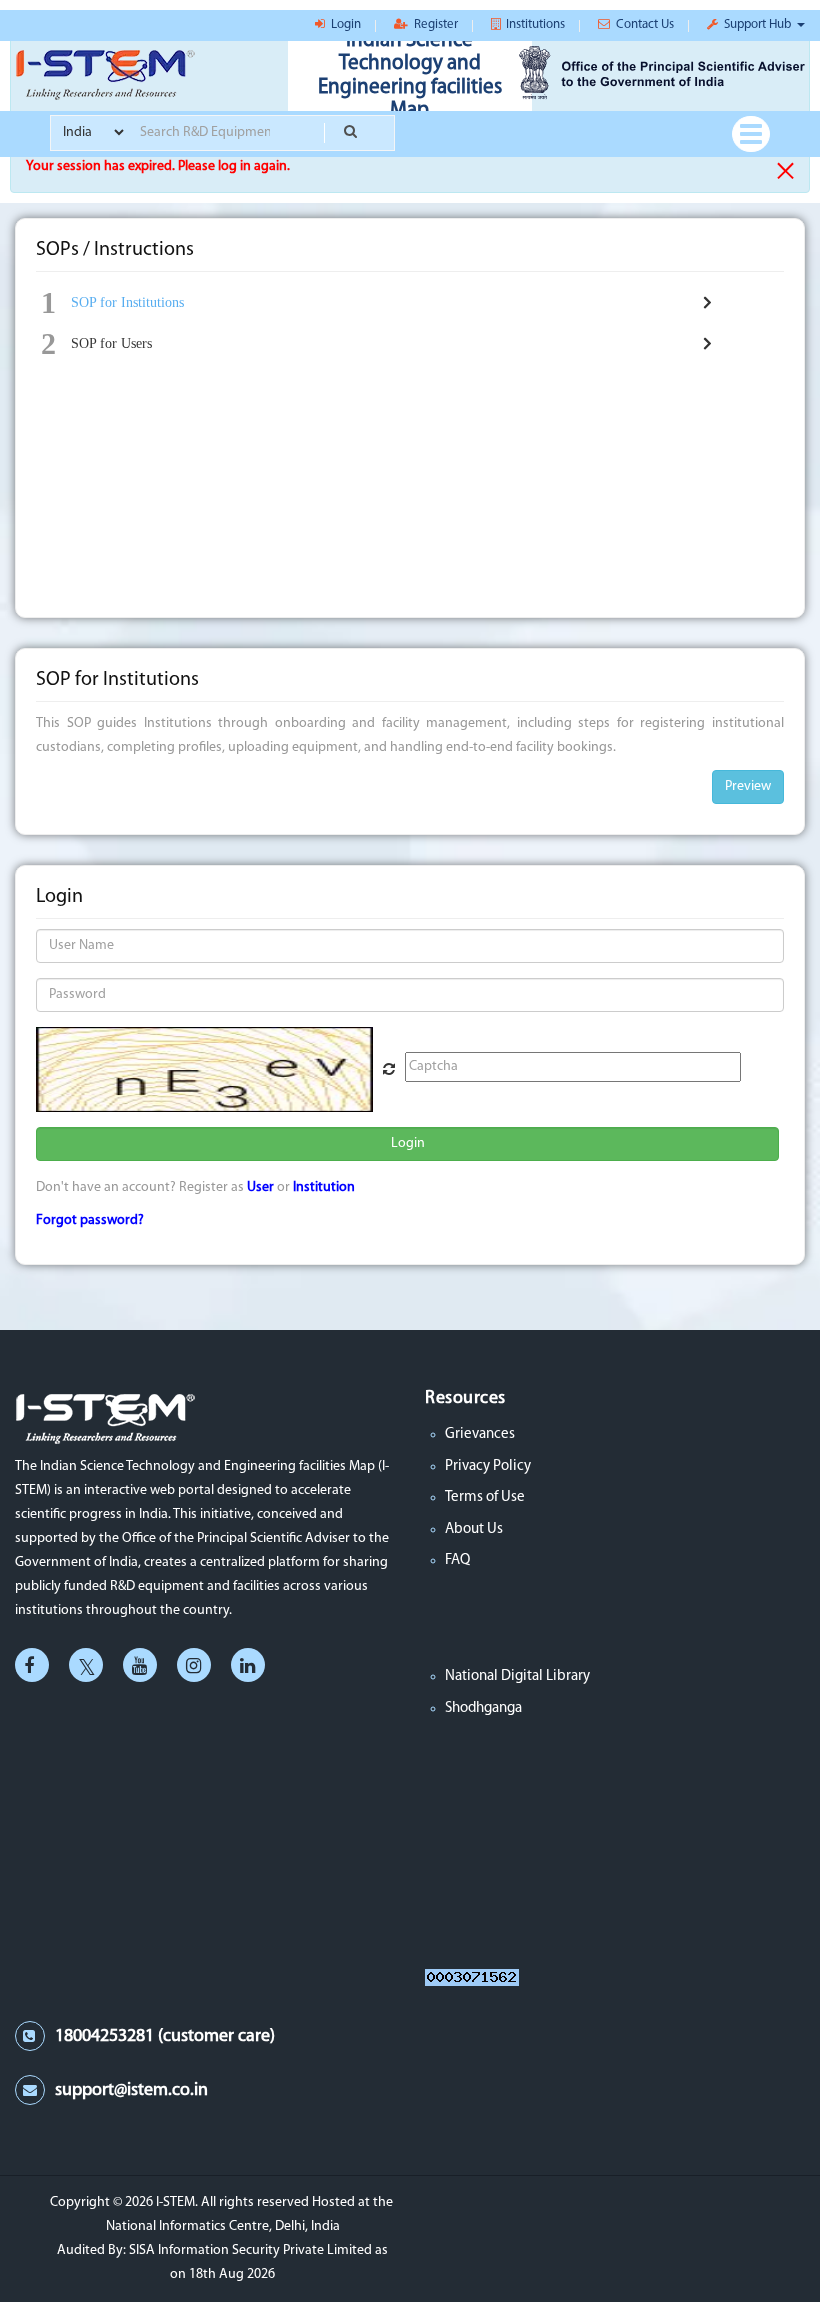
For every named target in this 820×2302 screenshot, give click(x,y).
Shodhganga (483, 1708)
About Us (474, 1529)
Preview (748, 786)
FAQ (457, 1560)
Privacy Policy (488, 1466)
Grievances (480, 1434)
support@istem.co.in (131, 2091)
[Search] (349, 133)
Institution (324, 1187)
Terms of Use (485, 1497)
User (260, 1187)
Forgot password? (90, 1220)
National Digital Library (517, 1676)
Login (408, 1143)
